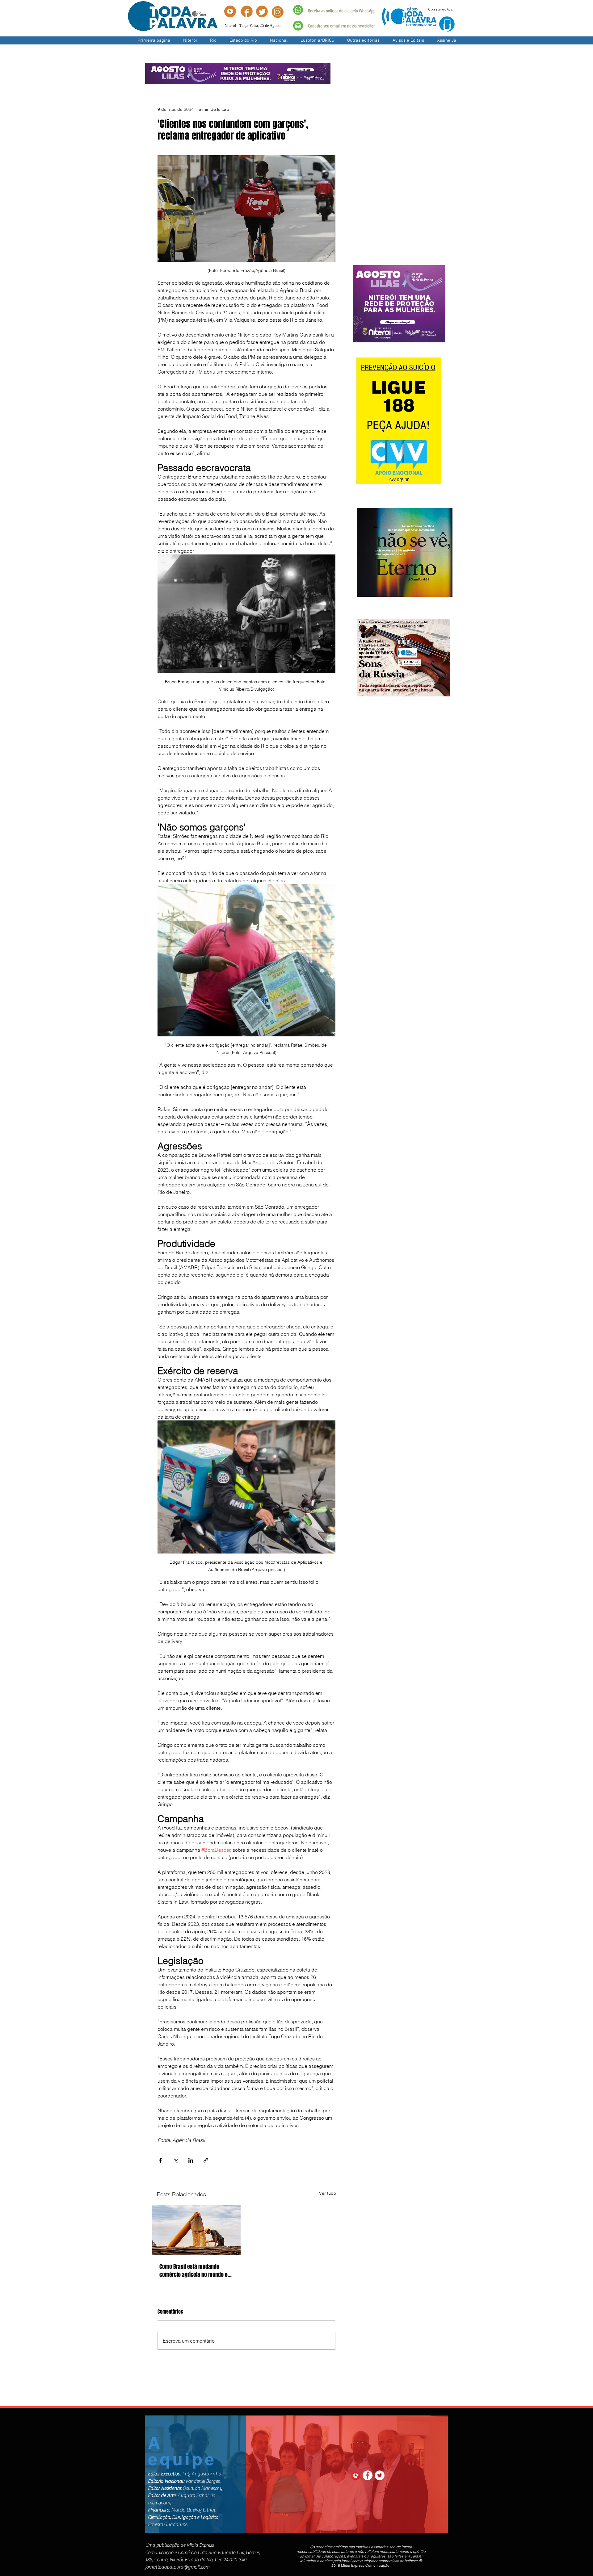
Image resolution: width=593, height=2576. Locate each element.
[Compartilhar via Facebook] (160, 2160)
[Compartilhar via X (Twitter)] (176, 2160)
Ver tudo (328, 2193)
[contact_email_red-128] (355, 2475)
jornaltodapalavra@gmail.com (177, 2567)
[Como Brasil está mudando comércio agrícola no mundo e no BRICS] (196, 2230)
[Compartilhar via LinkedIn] (191, 2160)
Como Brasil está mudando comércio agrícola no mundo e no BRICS (193, 2271)
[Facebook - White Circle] (368, 2475)
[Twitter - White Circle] (380, 2475)
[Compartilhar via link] (206, 2160)
